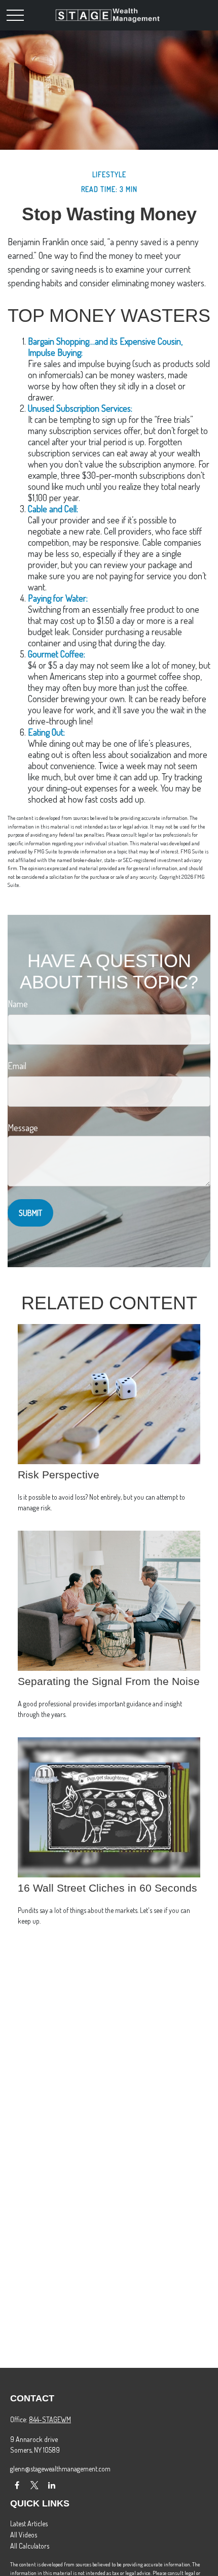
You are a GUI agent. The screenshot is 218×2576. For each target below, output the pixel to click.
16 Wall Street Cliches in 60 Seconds (107, 1888)
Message (23, 1128)
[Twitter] (34, 2485)
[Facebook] (17, 2485)
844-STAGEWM (50, 2419)
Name (18, 1004)
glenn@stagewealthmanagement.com (60, 2469)
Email (17, 1066)
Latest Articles (29, 2523)
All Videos (24, 2535)
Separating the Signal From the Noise (109, 1681)
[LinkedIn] (51, 2485)
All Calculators (30, 2546)
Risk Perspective (59, 1475)
